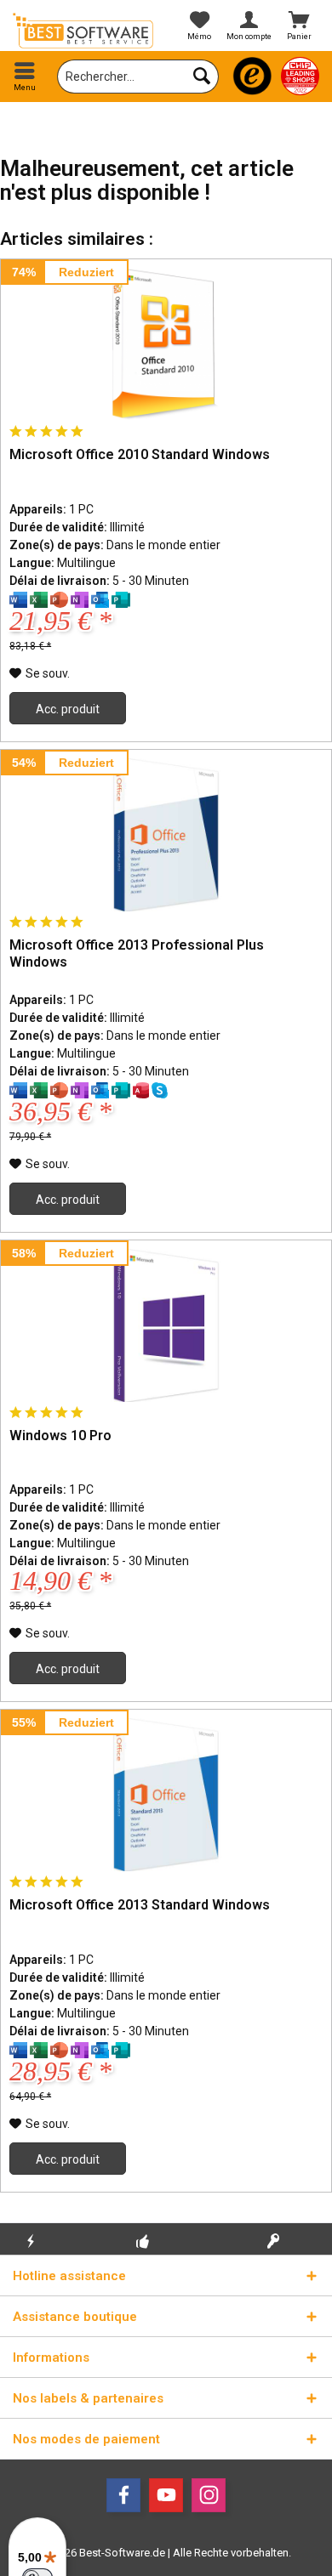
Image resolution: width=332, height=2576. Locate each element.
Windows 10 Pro (60, 1436)
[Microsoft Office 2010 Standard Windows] (166, 344)
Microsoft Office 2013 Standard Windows (140, 1905)
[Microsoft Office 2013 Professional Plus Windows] (166, 835)
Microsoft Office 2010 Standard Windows (140, 454)
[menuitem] (25, 77)
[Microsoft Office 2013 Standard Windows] (166, 1795)
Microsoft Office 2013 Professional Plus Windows (137, 953)
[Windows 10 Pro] (166, 1325)
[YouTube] (166, 2495)
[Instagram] (209, 2495)
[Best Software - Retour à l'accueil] (83, 31)
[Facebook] (123, 2495)
